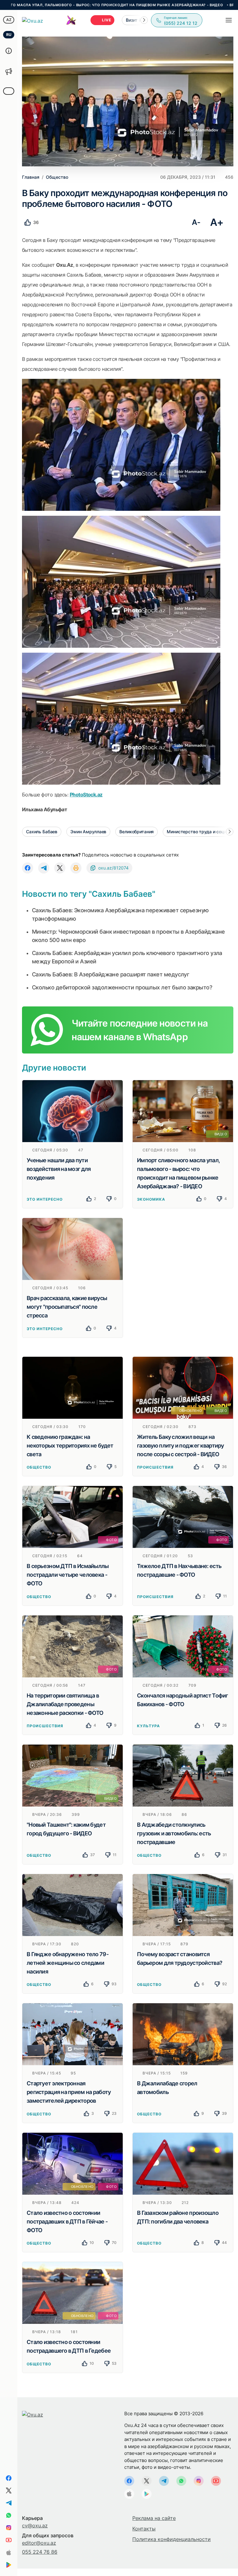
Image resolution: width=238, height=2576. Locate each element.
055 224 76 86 (40, 2552)
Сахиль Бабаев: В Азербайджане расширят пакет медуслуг (110, 974)
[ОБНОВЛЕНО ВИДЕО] (183, 1387)
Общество (39, 1467)
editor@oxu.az (39, 2543)
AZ (9, 20)
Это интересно (44, 1199)
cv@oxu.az (35, 2526)
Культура (148, 1726)
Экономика (151, 1199)
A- (196, 222)
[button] (144, 20)
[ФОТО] (73, 1517)
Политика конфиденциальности (172, 2539)
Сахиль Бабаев (42, 832)
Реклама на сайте (154, 2518)
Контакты (144, 2529)
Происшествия (155, 1467)
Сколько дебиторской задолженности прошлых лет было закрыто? (122, 987)
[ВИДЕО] (183, 1111)
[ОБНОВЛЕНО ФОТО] (73, 2163)
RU (9, 35)
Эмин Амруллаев (88, 832)
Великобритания (137, 832)
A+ (217, 222)
